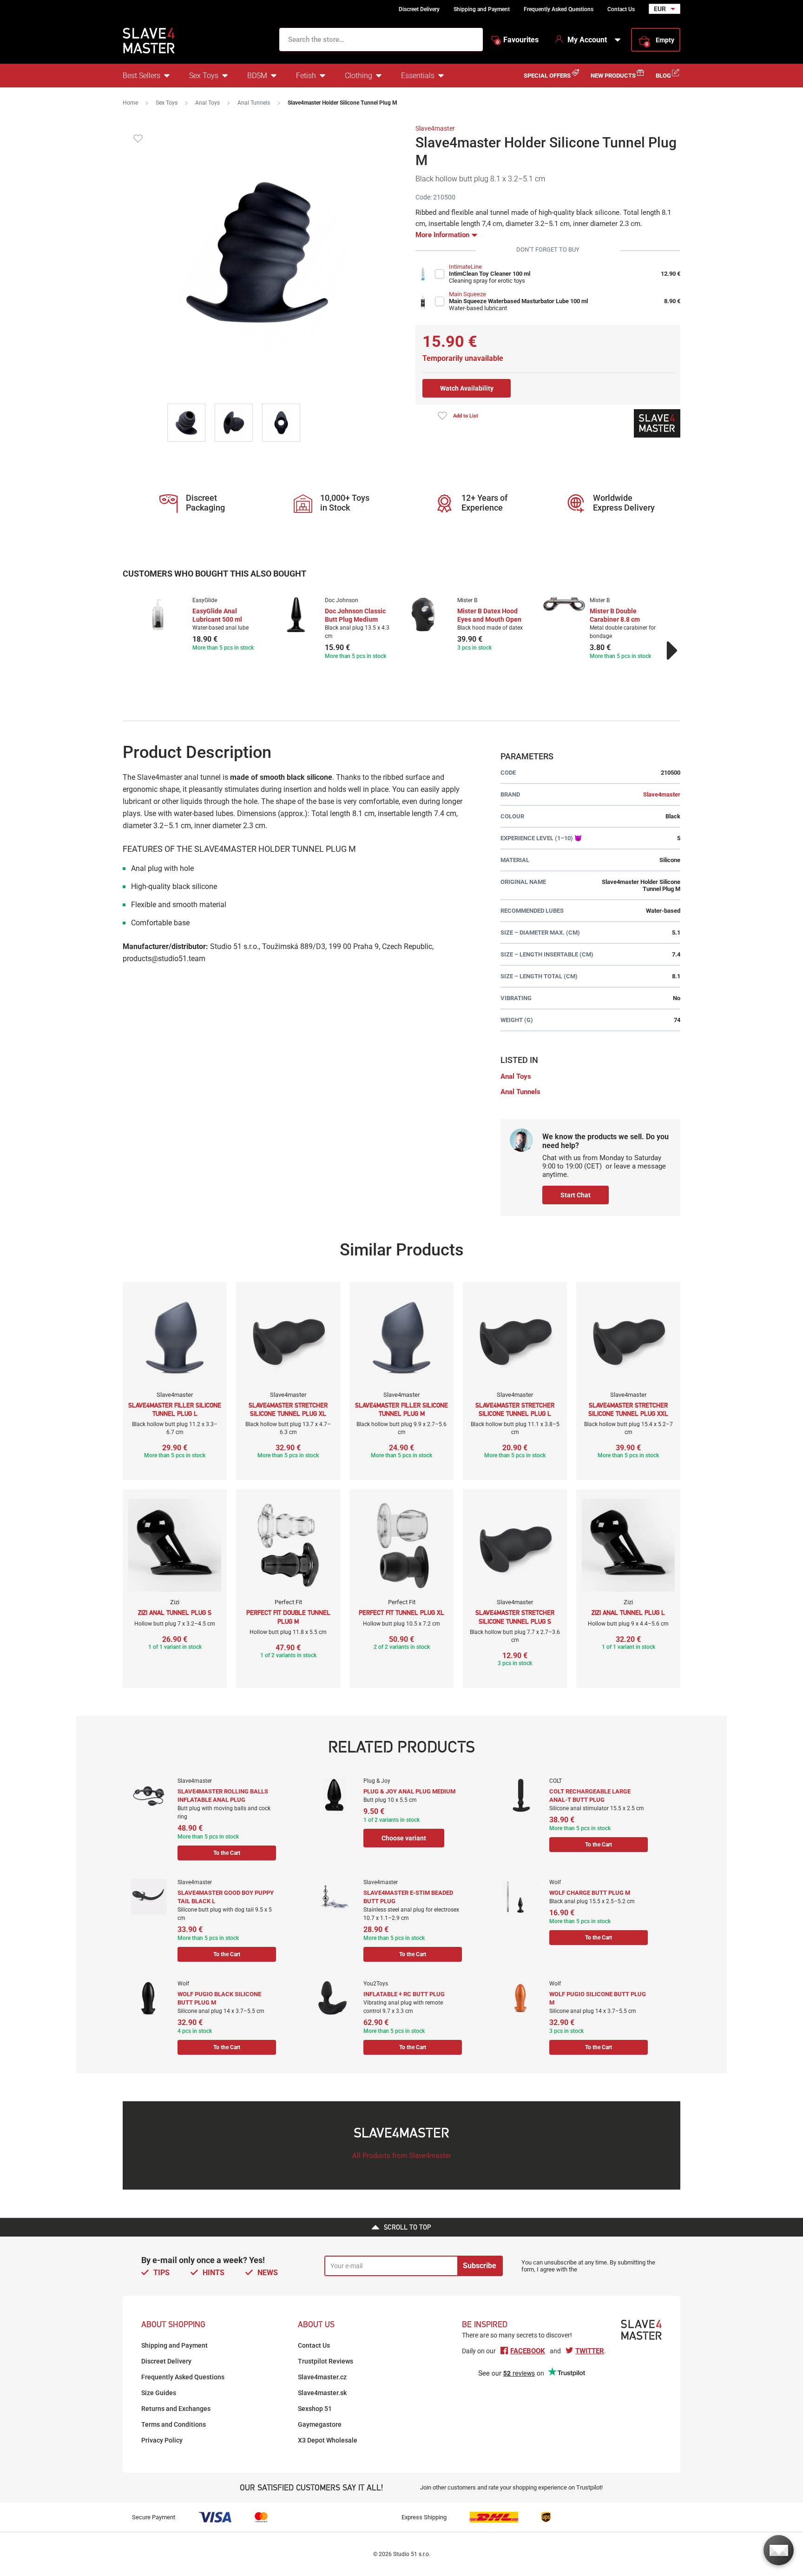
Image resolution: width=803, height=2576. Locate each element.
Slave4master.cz (322, 2377)
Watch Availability (467, 388)
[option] (203, 625)
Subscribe (480, 2266)
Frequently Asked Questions (559, 9)
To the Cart (227, 1853)
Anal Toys (207, 103)
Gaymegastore (320, 2424)
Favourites (517, 40)
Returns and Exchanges (176, 2409)
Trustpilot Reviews (326, 2361)
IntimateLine (465, 267)
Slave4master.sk (322, 2393)
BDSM (257, 76)
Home (130, 103)
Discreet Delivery (419, 9)
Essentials (418, 76)
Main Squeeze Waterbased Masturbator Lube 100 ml (518, 301)
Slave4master (435, 128)
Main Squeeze (467, 294)
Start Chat (576, 1195)
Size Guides (159, 2393)
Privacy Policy (162, 2440)
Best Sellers (142, 76)
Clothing (359, 76)
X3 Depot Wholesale (328, 2440)
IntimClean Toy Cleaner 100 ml (490, 274)
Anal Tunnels (254, 103)
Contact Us (621, 9)
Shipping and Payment (482, 9)
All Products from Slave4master (402, 2156)
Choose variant (404, 1838)
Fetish (306, 76)
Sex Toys (204, 76)
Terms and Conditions (174, 2424)
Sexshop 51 (315, 2409)
